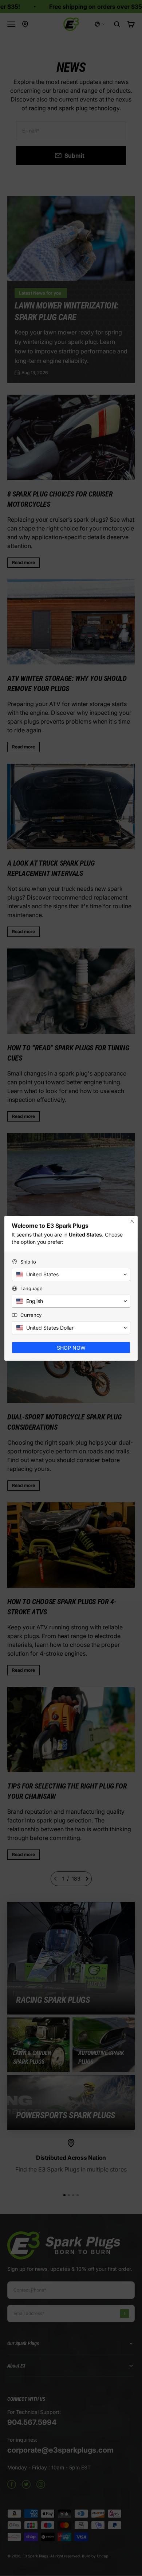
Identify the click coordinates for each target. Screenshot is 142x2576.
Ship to (28, 1262)
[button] (71, 1274)
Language (31, 1288)
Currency (31, 1315)
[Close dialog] (132, 1221)
